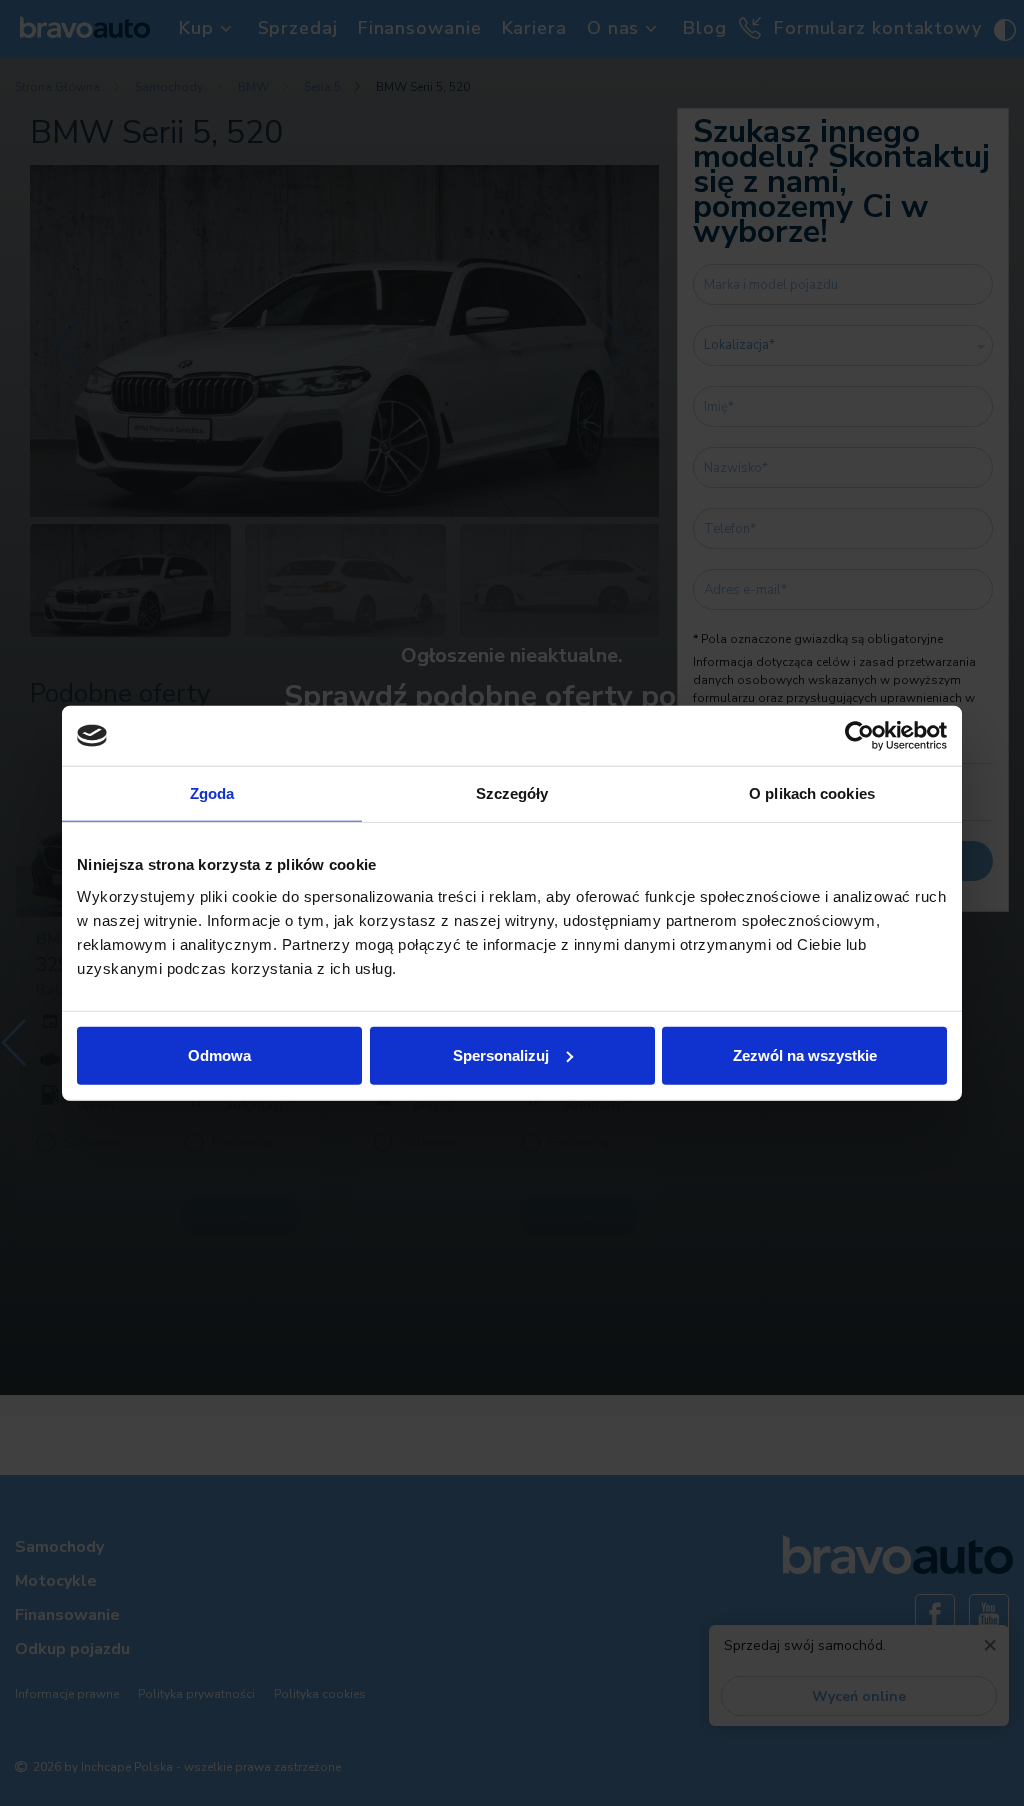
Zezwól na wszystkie (805, 1054)
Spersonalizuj (501, 1054)
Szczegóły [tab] (512, 793)
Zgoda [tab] (212, 793)
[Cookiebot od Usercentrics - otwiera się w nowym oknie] (859, 736)
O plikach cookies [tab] (812, 793)
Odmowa (219, 1054)
